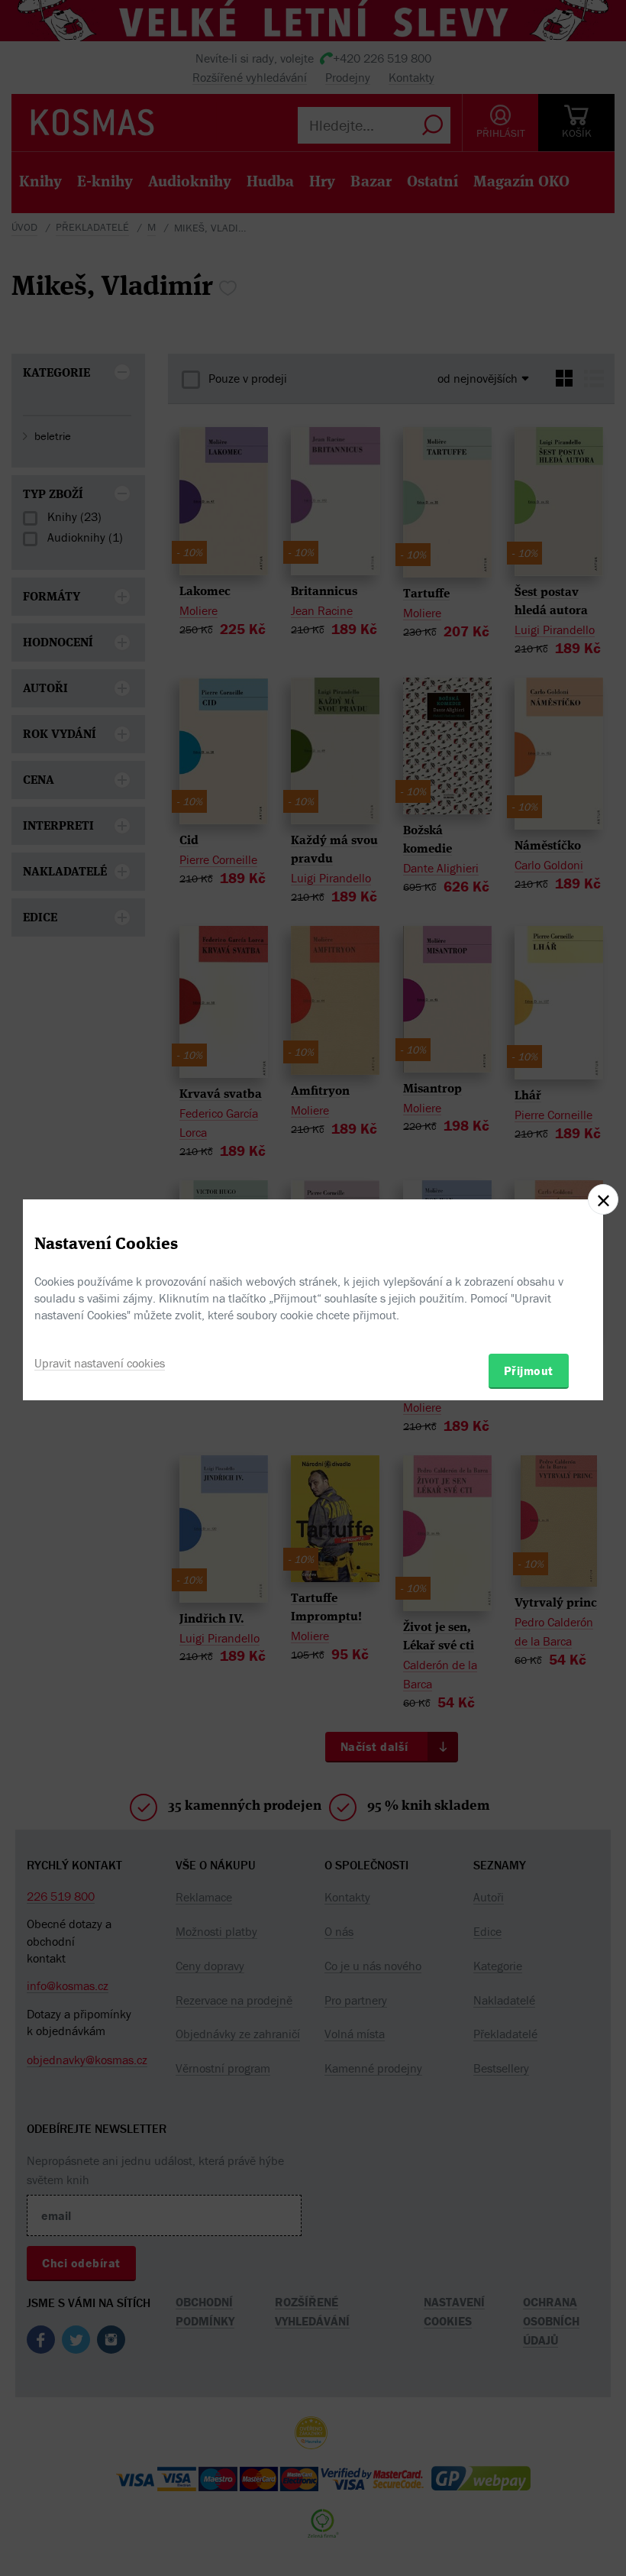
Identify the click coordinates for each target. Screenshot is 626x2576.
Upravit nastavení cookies (100, 1363)
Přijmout (529, 1371)
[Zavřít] (603, 1199)
